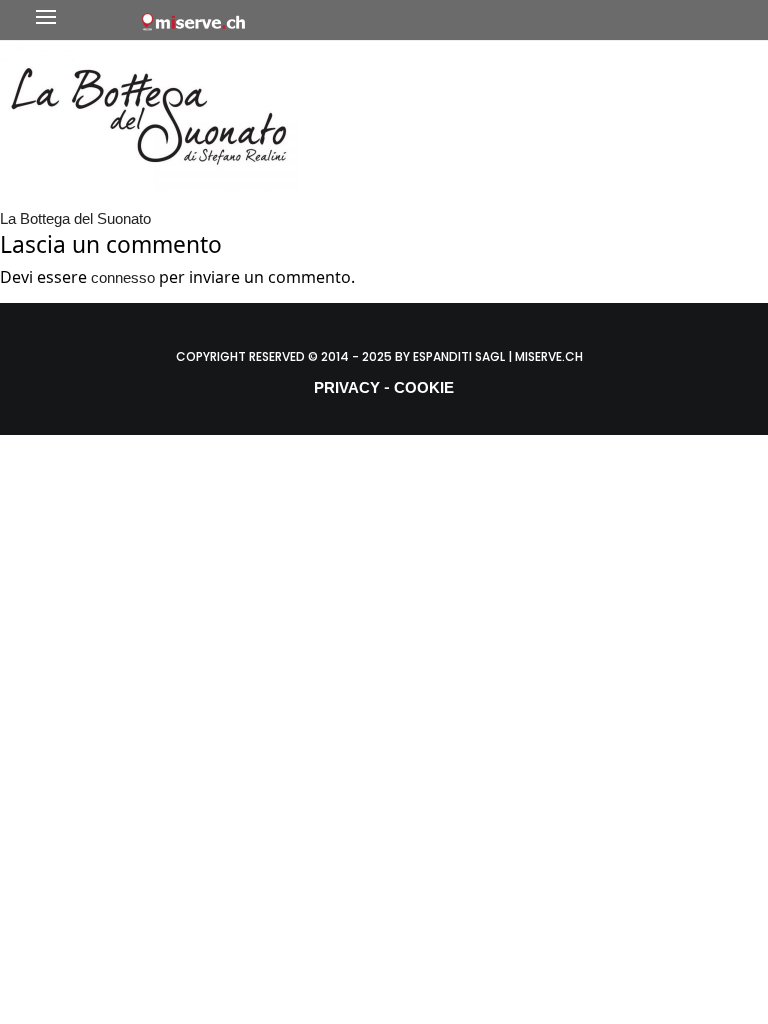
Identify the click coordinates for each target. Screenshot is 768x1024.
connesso (123, 277)
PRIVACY (347, 387)
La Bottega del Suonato (75, 218)
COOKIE (424, 387)
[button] (83, 20)
